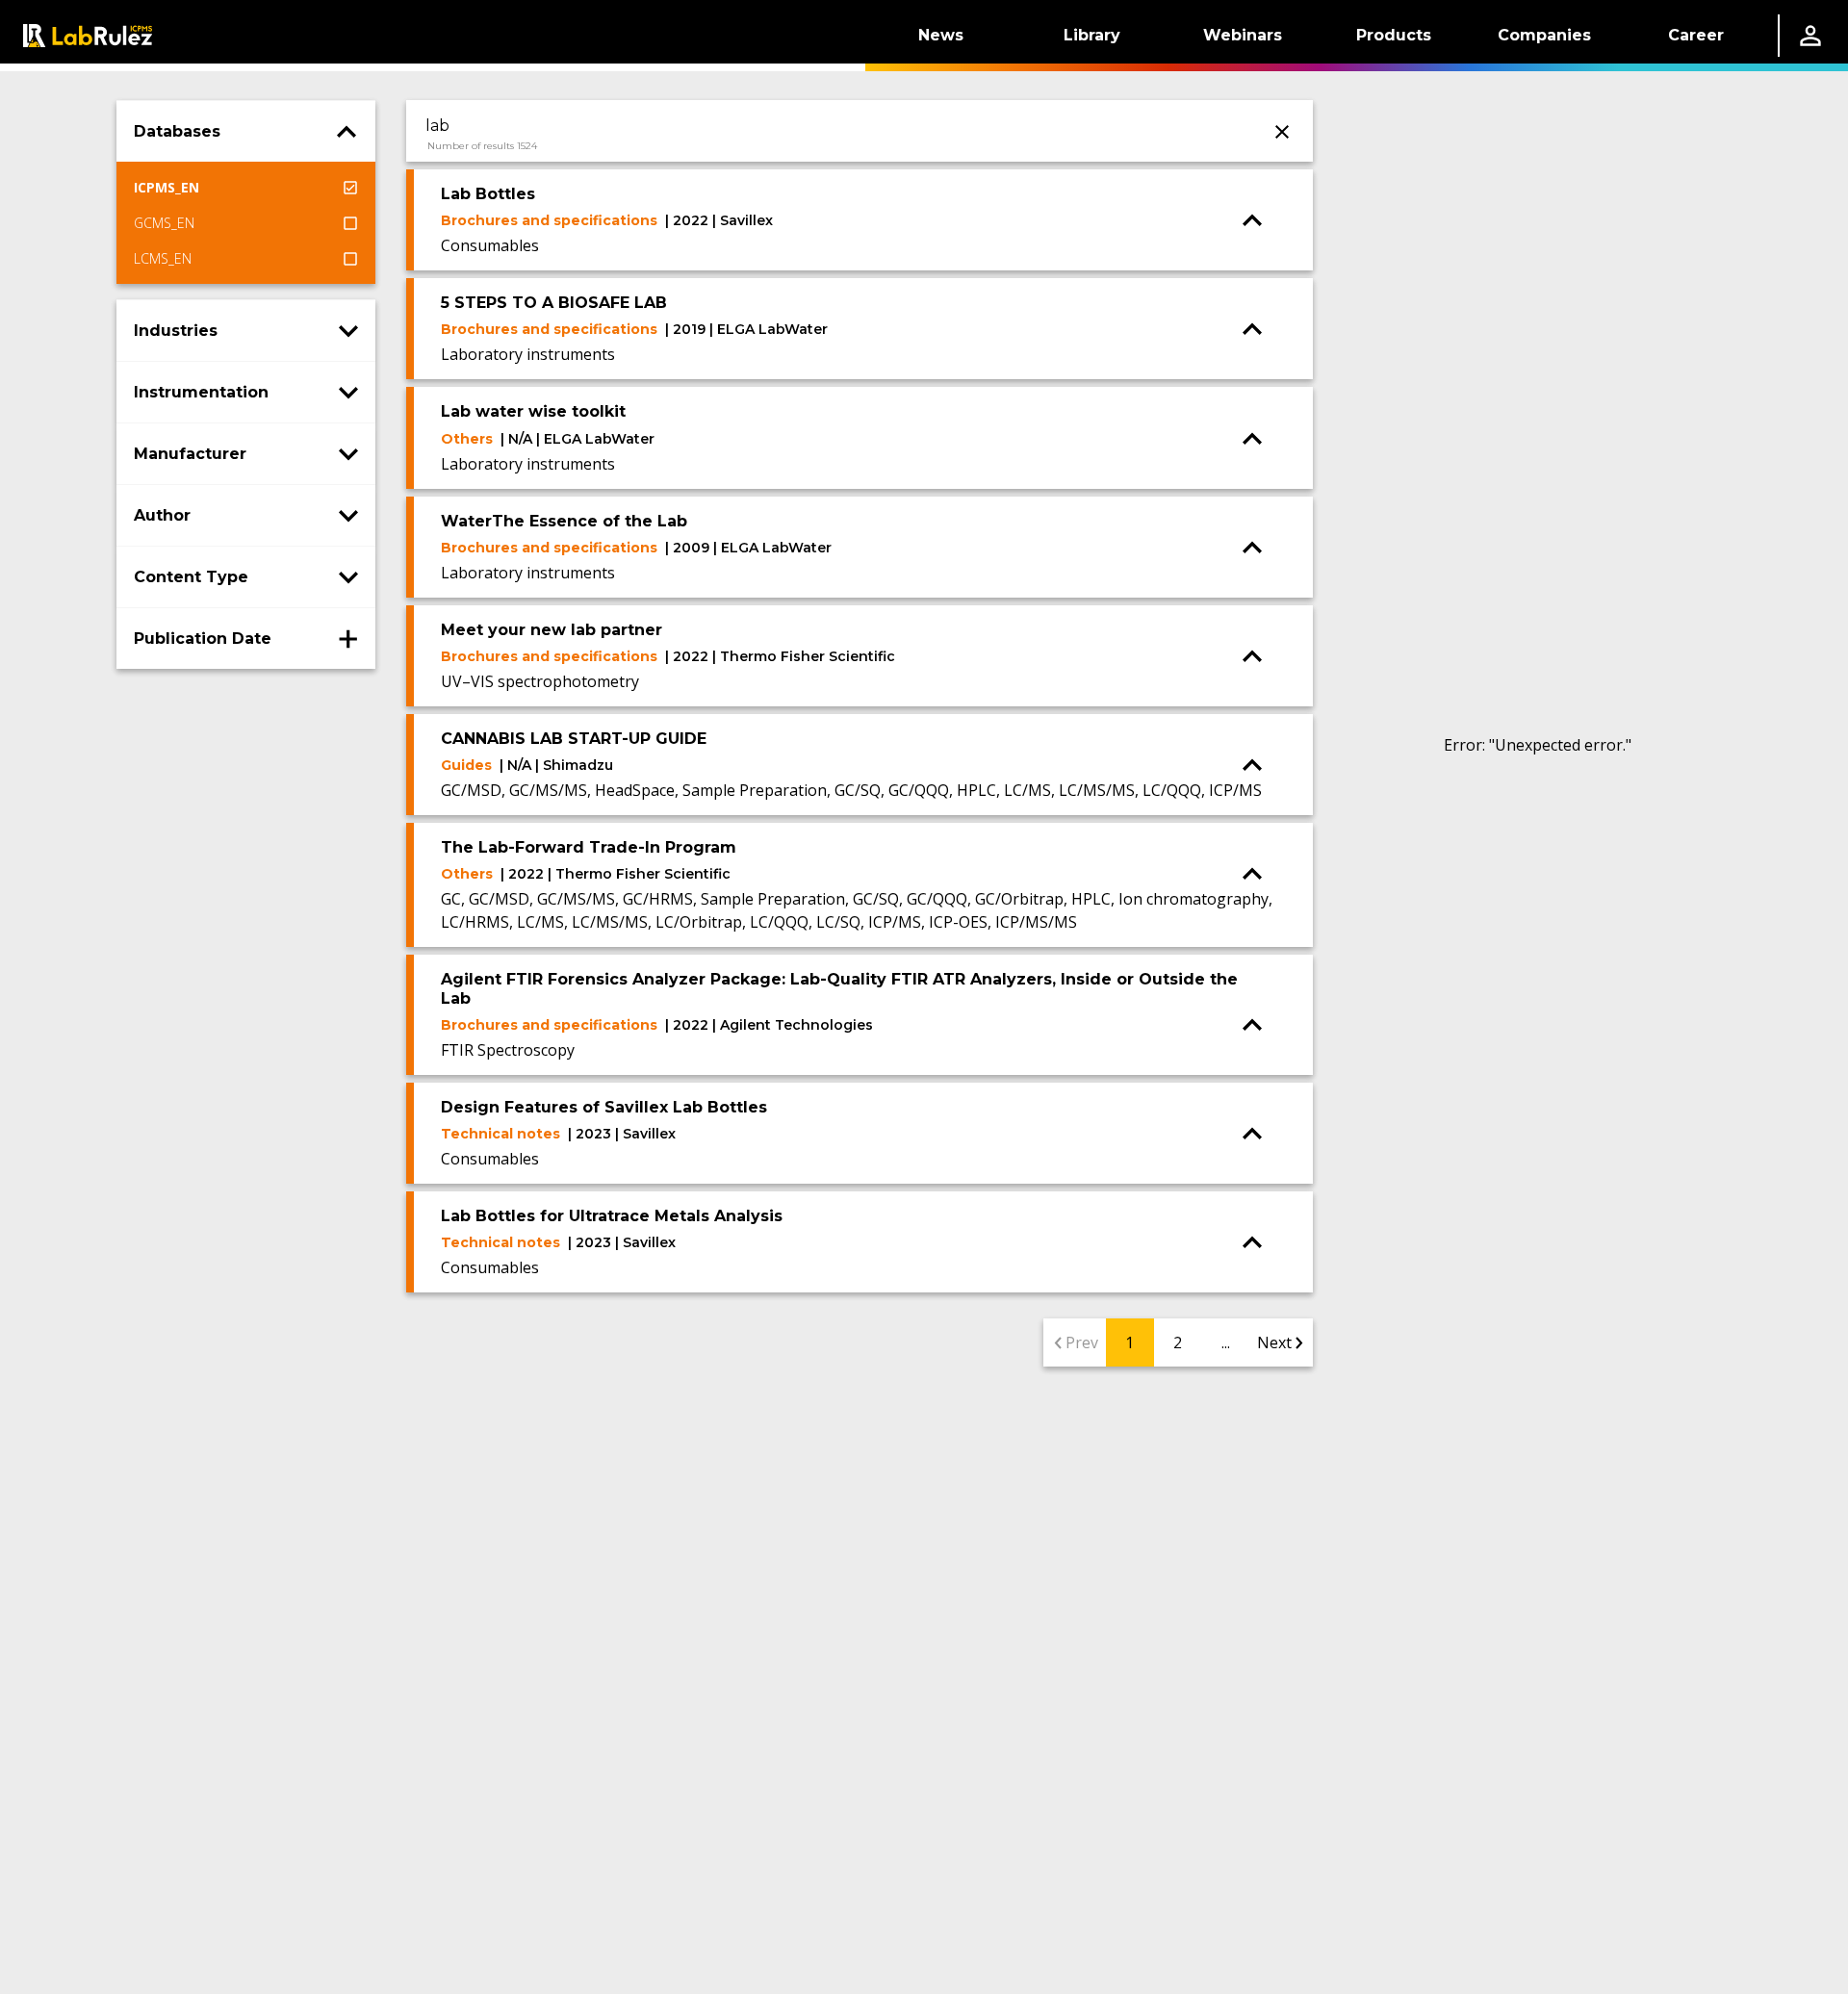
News (941, 35)
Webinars (1243, 35)
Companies (1544, 35)
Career (1696, 35)
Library (1092, 35)
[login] (1810, 36)
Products (1394, 35)
